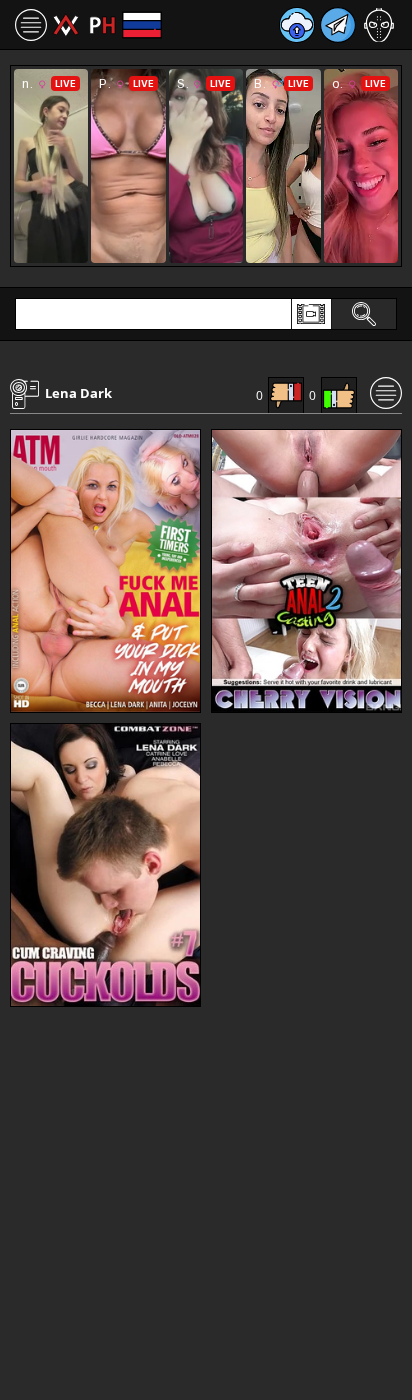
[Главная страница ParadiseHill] (84, 25)
